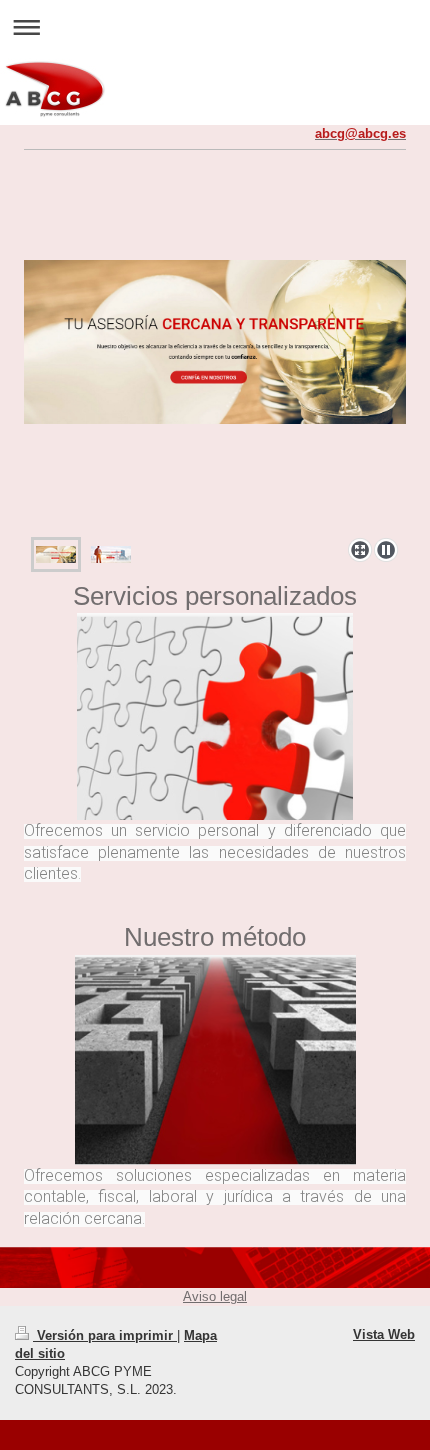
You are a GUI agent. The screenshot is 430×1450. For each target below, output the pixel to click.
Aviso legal (215, 1296)
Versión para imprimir (105, 1335)
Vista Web (384, 1334)
